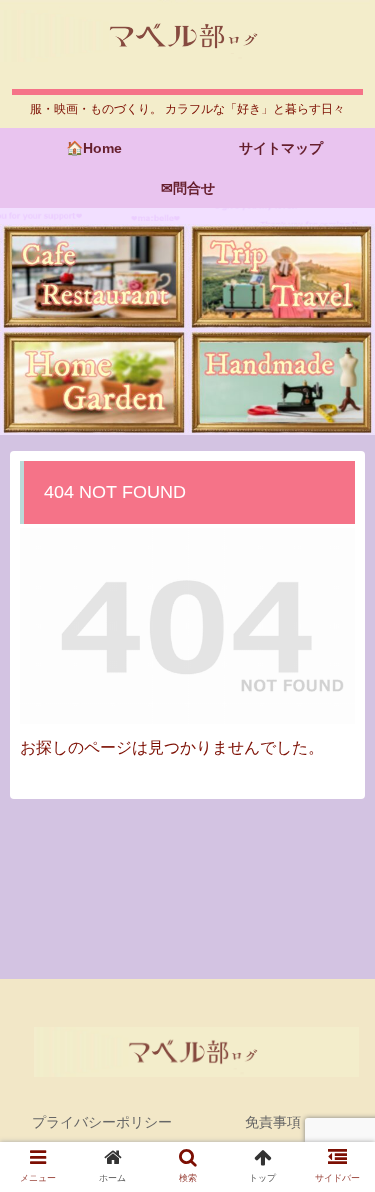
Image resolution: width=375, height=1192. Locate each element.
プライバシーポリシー (102, 1122)
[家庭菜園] (94, 382)
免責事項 (273, 1122)
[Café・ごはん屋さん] (94, 276)
